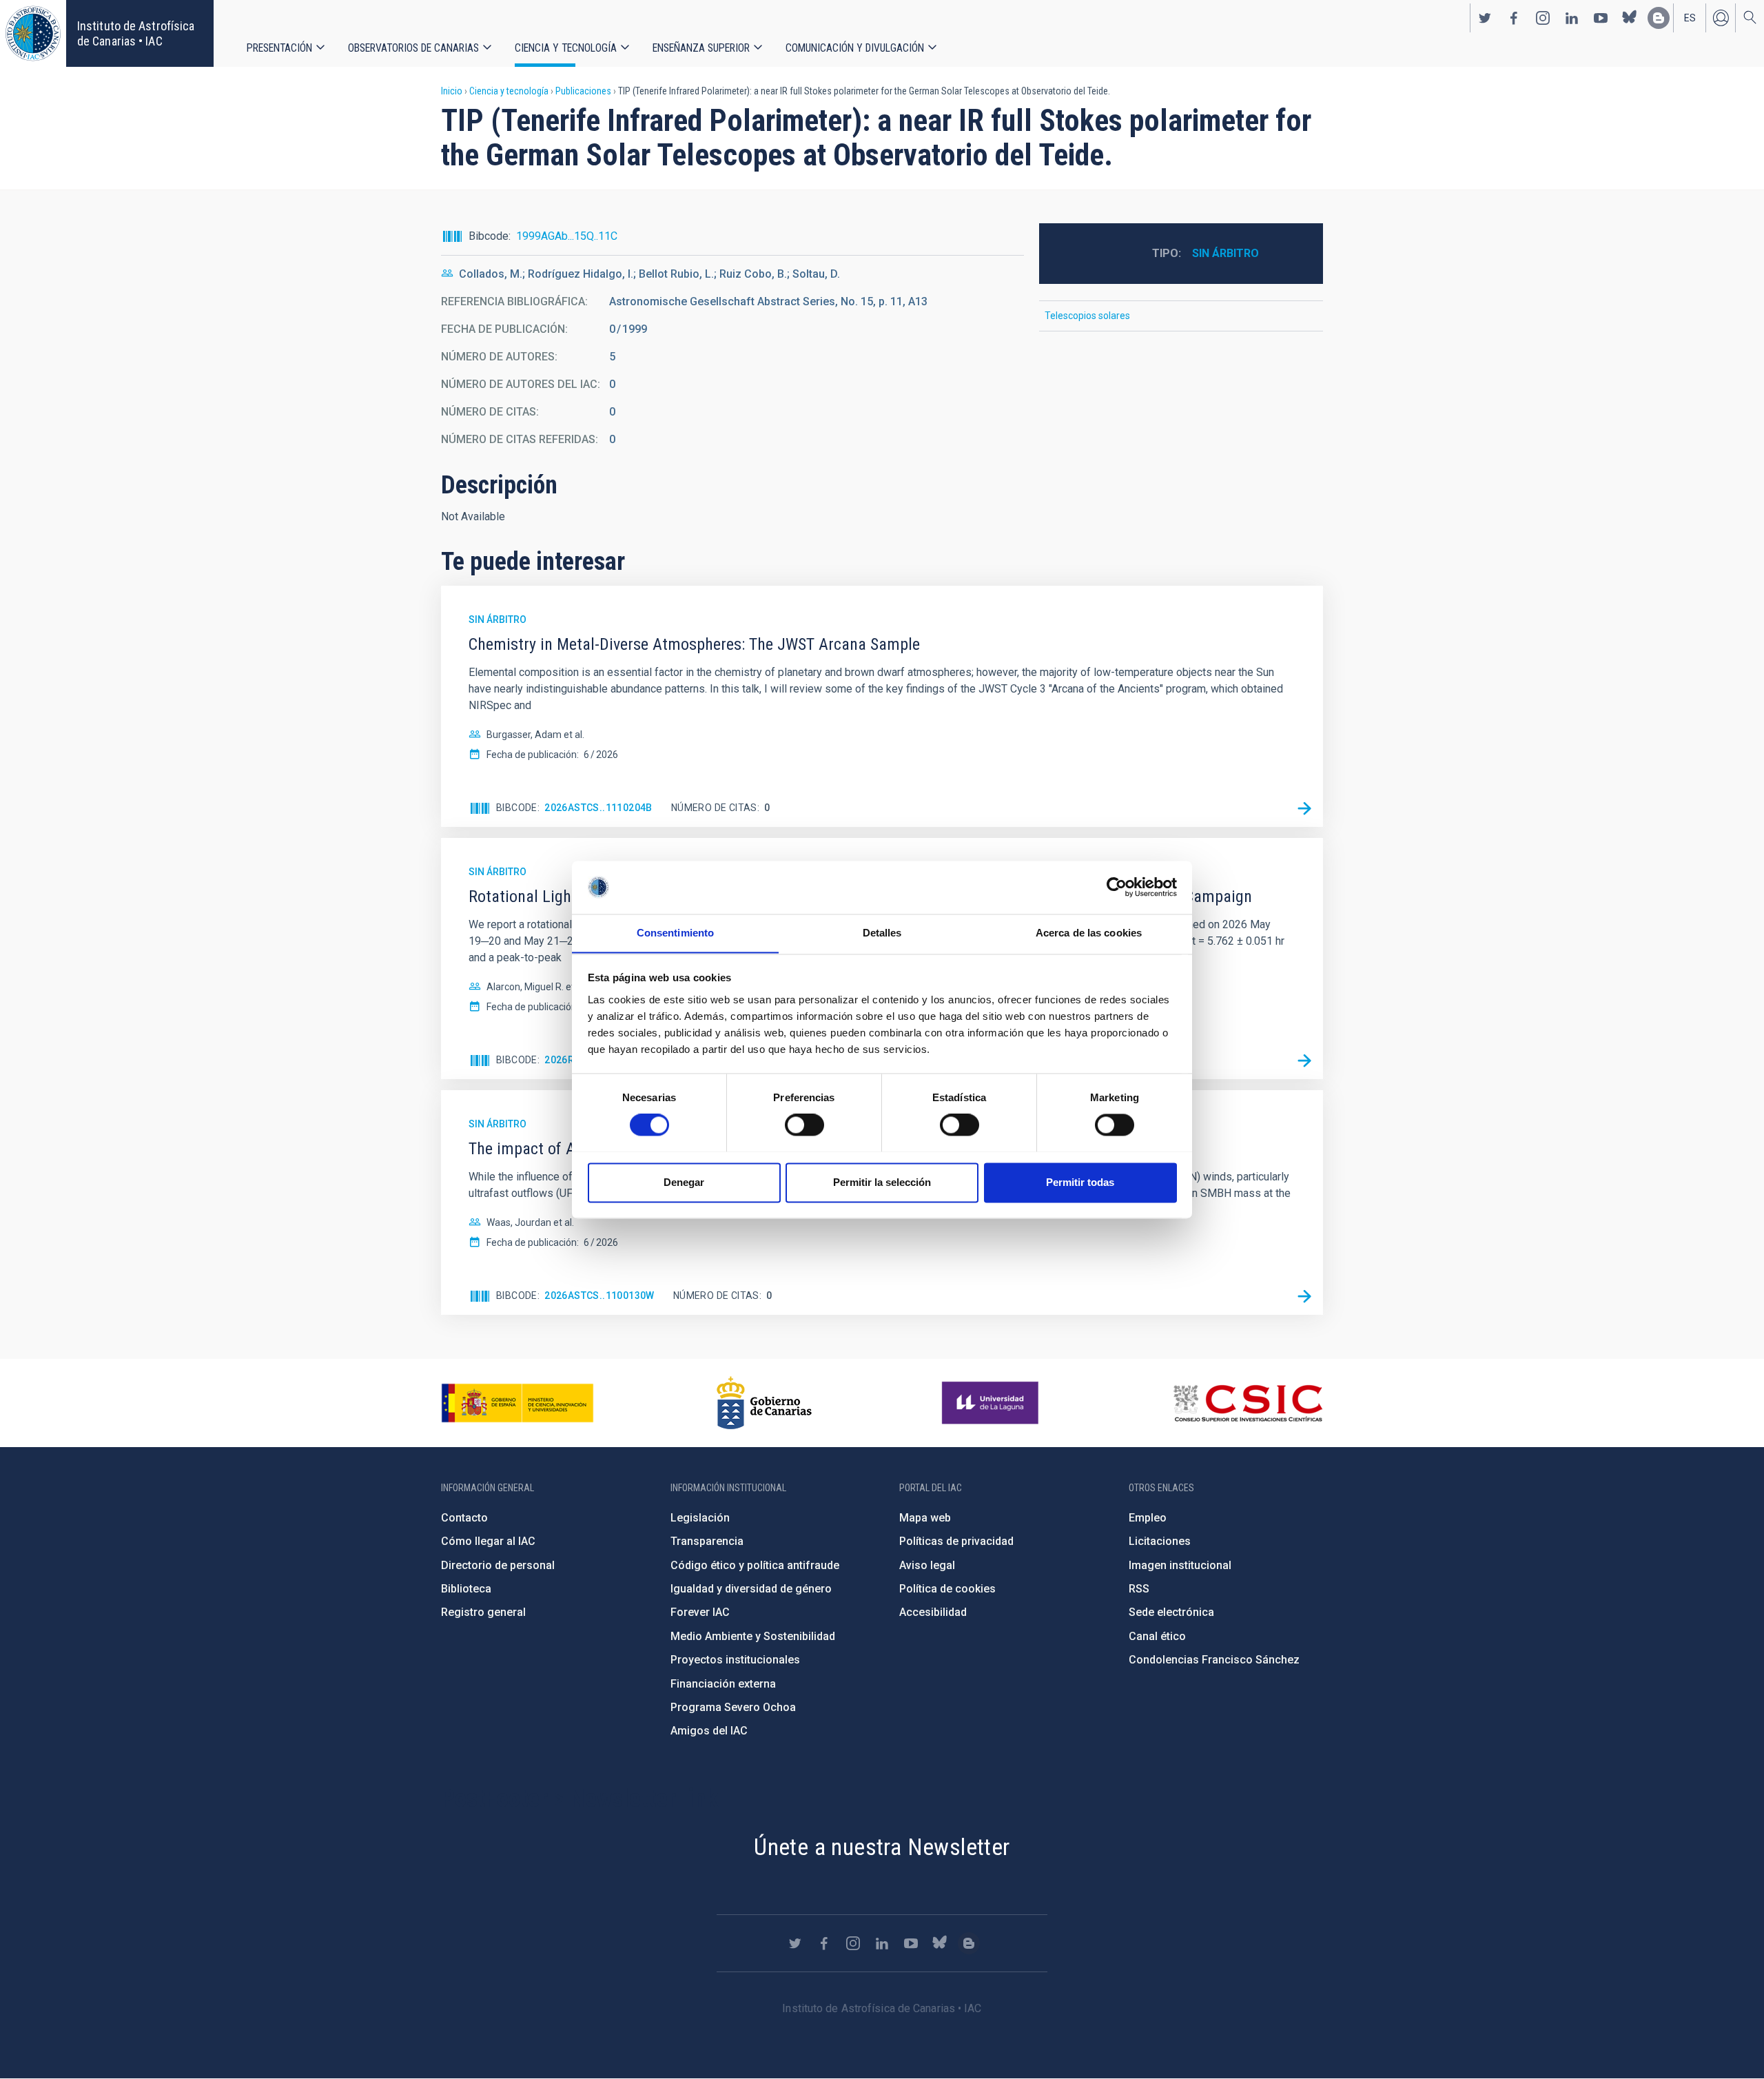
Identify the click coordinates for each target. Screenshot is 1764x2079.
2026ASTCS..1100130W (599, 1295)
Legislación (700, 1518)
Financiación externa (723, 1684)
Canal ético (1157, 1636)
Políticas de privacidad (956, 1541)
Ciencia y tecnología (566, 48)
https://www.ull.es (992, 1403)
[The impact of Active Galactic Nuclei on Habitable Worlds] (1304, 1296)
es (1690, 18)
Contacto (464, 1518)
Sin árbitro (1225, 253)
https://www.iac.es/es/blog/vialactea (1659, 18)
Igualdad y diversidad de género (751, 1589)
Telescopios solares (1087, 316)
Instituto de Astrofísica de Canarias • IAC (136, 33)
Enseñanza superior (701, 48)
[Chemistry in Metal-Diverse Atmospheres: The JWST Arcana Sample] (1304, 808)
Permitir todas (1080, 1182)
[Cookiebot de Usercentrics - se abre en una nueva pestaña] (1117, 887)
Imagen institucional (1180, 1565)
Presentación (279, 48)
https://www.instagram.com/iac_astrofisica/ (1543, 18)
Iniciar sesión (1721, 18)
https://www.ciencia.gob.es (517, 1403)
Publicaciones (583, 91)
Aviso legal (927, 1565)
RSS (1139, 1589)
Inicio (452, 91)
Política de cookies (947, 1589)
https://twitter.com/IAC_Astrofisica (1485, 18)
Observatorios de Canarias (413, 48)
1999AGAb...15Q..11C (567, 236)
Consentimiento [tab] (675, 933)
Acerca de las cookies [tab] (1089, 933)
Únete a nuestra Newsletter (882, 1847)
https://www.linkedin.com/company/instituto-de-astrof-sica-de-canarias (1572, 18)
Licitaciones (1160, 1541)
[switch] (804, 1125)
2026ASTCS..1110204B (598, 808)
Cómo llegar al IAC (488, 1541)
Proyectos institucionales (735, 1660)
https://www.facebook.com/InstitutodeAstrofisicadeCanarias (1514, 18)
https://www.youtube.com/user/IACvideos (1601, 18)
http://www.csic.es (1248, 1403)
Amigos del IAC (709, 1731)
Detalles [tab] (882, 933)
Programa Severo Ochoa (733, 1707)
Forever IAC (700, 1612)
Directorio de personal (498, 1565)
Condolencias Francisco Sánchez (1214, 1660)
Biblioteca (466, 1589)
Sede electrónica (1171, 1612)
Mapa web (925, 1518)
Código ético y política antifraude (755, 1565)
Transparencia (707, 1541)
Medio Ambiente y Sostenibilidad (753, 1636)
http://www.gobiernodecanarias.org (764, 1403)
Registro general (483, 1612)
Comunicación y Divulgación (855, 48)
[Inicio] (33, 33)
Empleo (1148, 1518)
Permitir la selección (882, 1182)
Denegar (684, 1182)
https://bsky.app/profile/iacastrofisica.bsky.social (1630, 18)
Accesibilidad (933, 1612)
